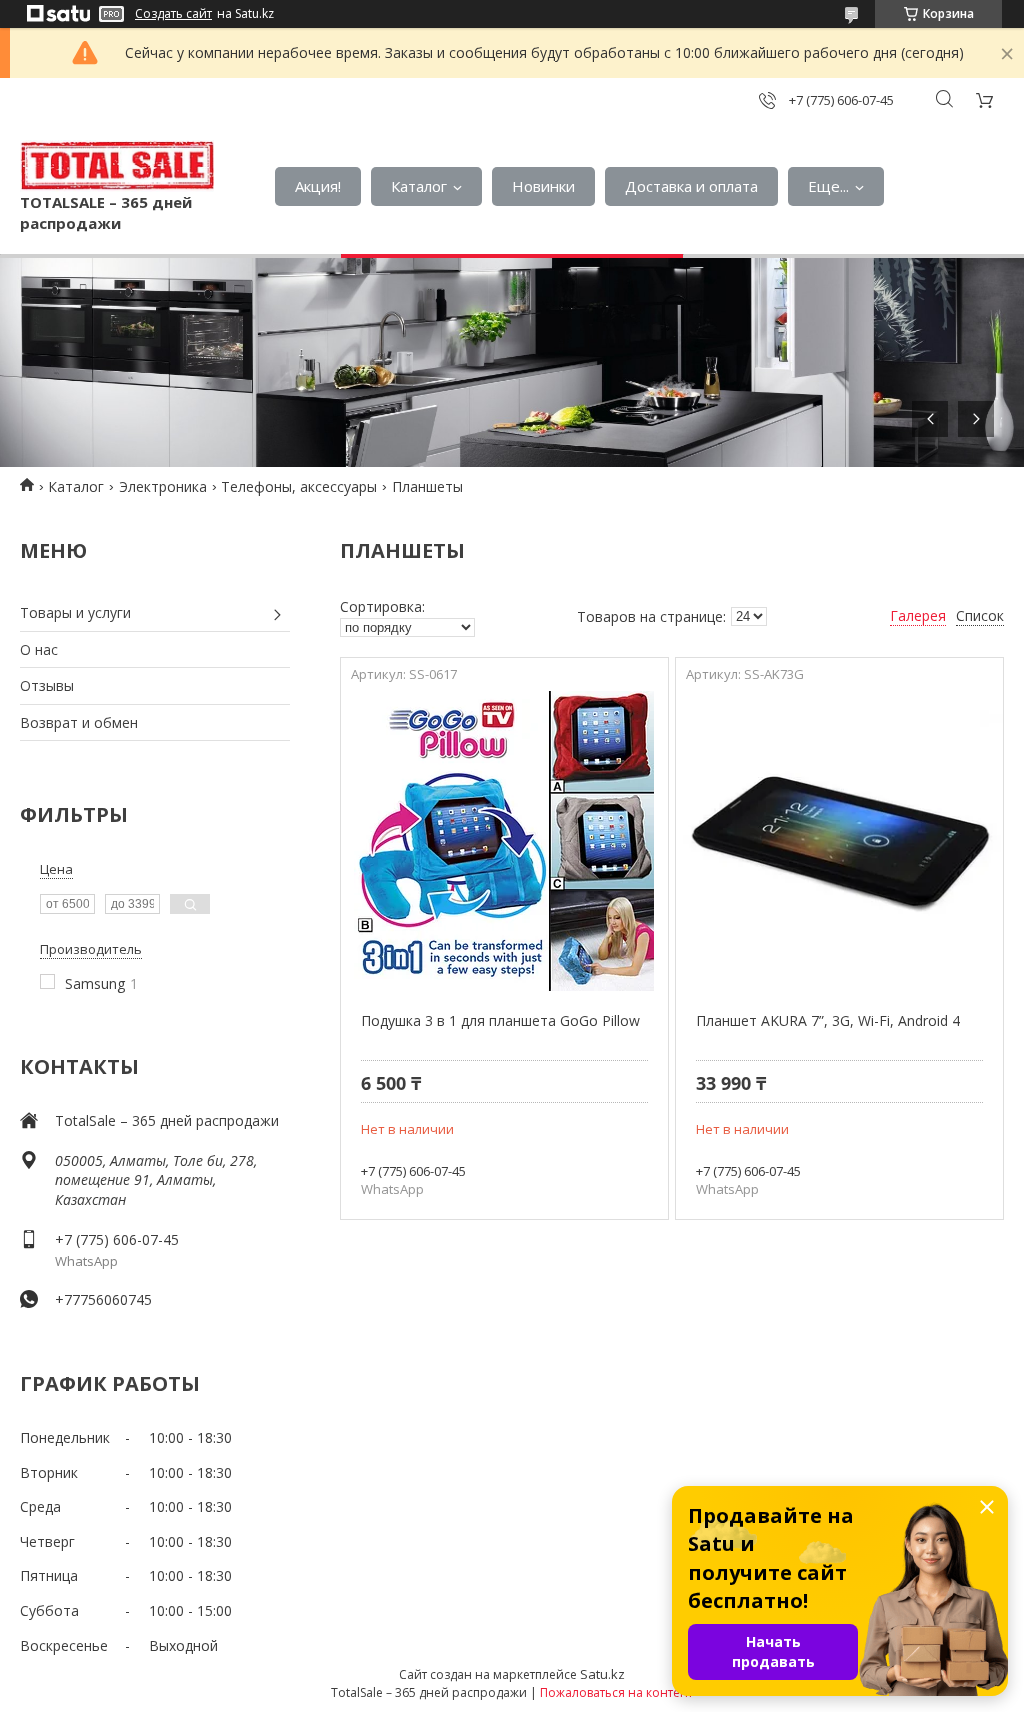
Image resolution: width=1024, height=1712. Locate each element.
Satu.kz (602, 1674)
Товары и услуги (75, 612)
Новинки (543, 186)
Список (980, 615)
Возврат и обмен (79, 722)
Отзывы (47, 685)
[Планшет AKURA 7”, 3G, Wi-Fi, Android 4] (839, 841)
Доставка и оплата (691, 186)
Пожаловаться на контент (616, 1692)
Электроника (163, 486)
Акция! (318, 186)
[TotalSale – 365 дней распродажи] (117, 166)
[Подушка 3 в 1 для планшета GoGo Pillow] (504, 841)
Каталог (419, 186)
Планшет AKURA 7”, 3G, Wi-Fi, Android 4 (828, 1020)
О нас (39, 649)
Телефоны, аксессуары (299, 486)
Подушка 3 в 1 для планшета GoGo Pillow (500, 1020)
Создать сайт (173, 14)
